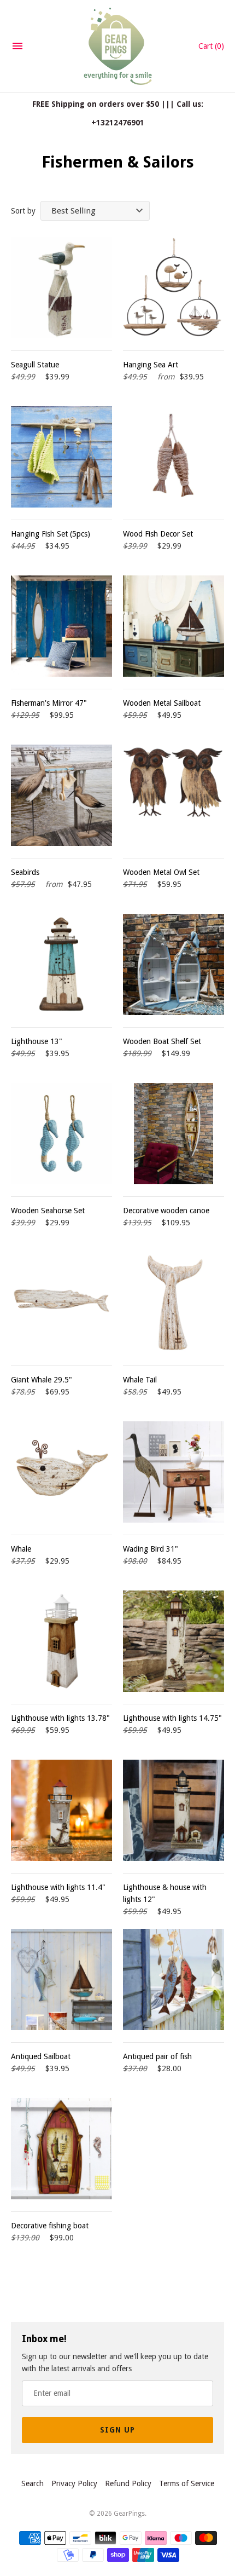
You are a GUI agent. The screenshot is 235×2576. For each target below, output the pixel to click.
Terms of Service (187, 2483)
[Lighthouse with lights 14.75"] (174, 1641)
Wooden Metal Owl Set (161, 872)
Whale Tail (140, 1380)
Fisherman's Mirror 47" (49, 703)
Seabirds (25, 872)
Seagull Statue (35, 365)
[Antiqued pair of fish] (174, 1979)
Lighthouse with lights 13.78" (60, 1718)
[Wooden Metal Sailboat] (174, 626)
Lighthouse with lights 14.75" (172, 1718)
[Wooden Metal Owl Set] (174, 795)
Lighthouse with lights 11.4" (58, 1887)
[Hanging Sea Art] (174, 288)
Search (33, 2483)
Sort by (23, 211)
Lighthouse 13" (37, 1041)
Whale (21, 1549)
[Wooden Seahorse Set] (61, 1134)
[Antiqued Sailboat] (61, 1979)
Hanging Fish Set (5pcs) (51, 534)
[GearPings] (118, 46)
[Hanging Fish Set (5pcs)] (61, 457)
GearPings (129, 2514)
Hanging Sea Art (151, 365)
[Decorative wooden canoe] (174, 1134)
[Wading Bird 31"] (174, 1472)
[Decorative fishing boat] (61, 2149)
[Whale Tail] (174, 1303)
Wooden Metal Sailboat (162, 703)
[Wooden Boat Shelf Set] (174, 964)
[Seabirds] (61, 795)
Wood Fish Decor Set (158, 534)
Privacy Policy (74, 2483)
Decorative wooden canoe (166, 1211)
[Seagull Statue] (61, 288)
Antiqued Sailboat (41, 2056)
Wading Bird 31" (151, 1549)
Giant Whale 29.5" (42, 1380)
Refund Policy (128, 2483)
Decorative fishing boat (50, 2226)
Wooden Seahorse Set (48, 1211)
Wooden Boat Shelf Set (162, 1041)
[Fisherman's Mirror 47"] (61, 626)
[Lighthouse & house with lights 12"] (174, 1810)
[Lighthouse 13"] (61, 964)
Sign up (117, 2430)
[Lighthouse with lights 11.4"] (61, 1810)
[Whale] (61, 1472)
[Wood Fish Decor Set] (174, 457)
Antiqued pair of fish (157, 2056)
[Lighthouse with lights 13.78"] (61, 1641)
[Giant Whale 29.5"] (61, 1303)
